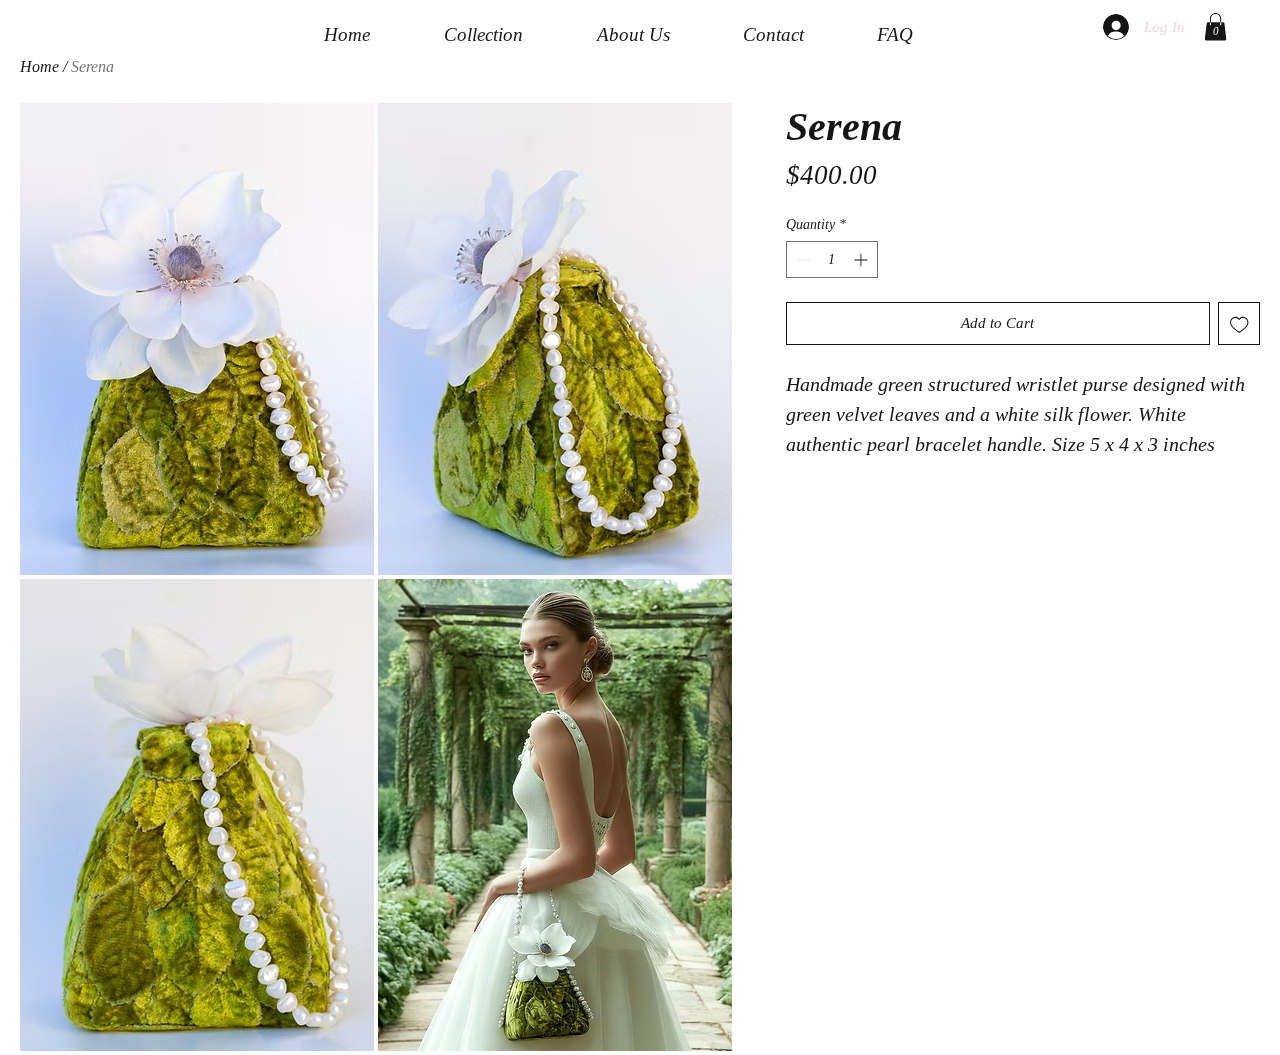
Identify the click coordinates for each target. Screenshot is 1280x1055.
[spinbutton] (832, 259)
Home (39, 66)
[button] (1215, 26)
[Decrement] (801, 259)
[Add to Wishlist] (1239, 323)
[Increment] (862, 259)
